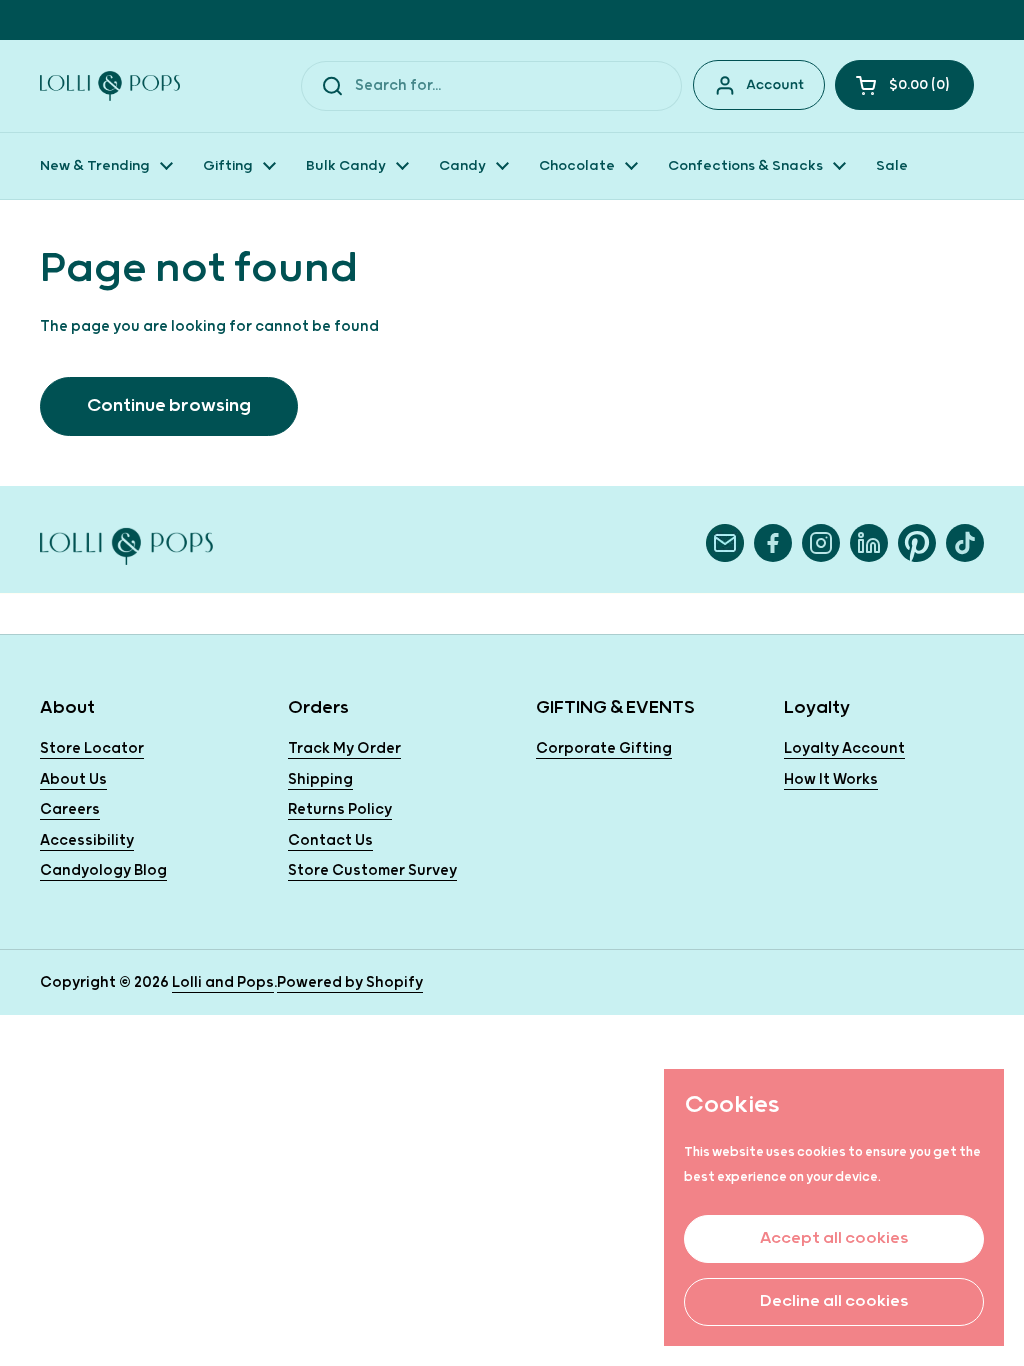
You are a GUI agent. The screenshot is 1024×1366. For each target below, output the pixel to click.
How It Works (831, 779)
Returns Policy (340, 809)
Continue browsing (169, 405)
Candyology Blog (103, 870)
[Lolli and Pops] (110, 86)
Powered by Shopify (350, 982)
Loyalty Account (844, 748)
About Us (73, 779)
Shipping (320, 779)
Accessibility (87, 840)
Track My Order (344, 748)
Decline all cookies (834, 1301)
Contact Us (330, 840)
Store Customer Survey (372, 870)
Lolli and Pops (223, 982)
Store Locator (92, 748)
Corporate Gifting (604, 748)
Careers (70, 809)
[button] (904, 85)
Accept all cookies (834, 1238)
